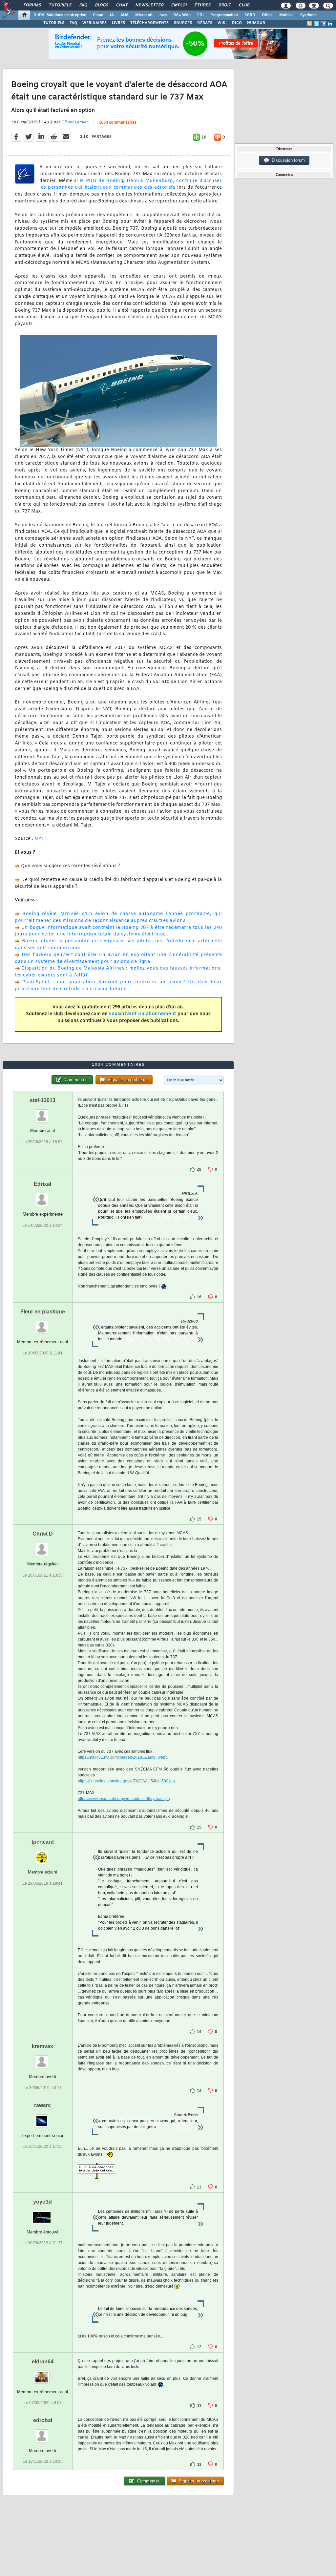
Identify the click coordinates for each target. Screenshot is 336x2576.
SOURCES (183, 23)
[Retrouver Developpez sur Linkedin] (330, 24)
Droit (224, 5)
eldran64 (43, 2362)
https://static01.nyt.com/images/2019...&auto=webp (123, 1757)
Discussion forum (287, 160)
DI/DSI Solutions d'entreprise (60, 15)
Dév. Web (182, 15)
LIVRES (118, 23)
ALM (125, 15)
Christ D (43, 1534)
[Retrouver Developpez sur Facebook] (323, 24)
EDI (200, 15)
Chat (122, 5)
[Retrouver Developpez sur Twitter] (316, 24)
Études (202, 5)
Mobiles (286, 15)
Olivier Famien (75, 122)
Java (163, 15)
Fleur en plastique (43, 1312)
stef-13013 (43, 1100)
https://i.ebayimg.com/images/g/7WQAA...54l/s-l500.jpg (126, 1781)
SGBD (250, 15)
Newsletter (149, 5)
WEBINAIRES (94, 23)
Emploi (179, 5)
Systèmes (309, 15)
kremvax (42, 2046)
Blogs (101, 5)
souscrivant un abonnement (143, 1014)
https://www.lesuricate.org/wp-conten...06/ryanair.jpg (124, 1799)
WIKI (222, 23)
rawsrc (42, 2105)
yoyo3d (42, 2202)
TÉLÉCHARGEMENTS (149, 23)
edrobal (43, 2420)
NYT (40, 839)
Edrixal (42, 1184)
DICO (237, 23)
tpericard (43, 1842)
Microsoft (144, 15)
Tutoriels (60, 5)
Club (244, 5)
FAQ (83, 5)
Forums (32, 5)
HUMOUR (256, 23)
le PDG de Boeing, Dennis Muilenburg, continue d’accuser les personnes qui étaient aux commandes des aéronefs (131, 184)
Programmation (224, 15)
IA (112, 15)
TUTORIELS (54, 23)
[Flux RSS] (309, 24)
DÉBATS (205, 23)
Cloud (98, 15)
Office (267, 15)
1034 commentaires (118, 123)
